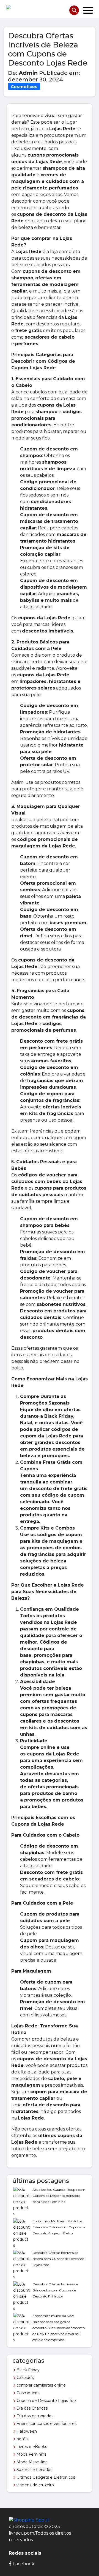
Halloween (26, 2431)
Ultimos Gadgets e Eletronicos (45, 2477)
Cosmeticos (27, 2393)
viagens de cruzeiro (35, 2485)
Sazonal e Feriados (34, 2470)
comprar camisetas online (41, 2385)
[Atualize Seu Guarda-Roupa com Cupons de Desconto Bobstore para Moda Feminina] (21, 2201)
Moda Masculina (31, 2462)
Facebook (23, 2564)
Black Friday (28, 2370)
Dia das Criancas (31, 2408)
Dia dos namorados (34, 2416)
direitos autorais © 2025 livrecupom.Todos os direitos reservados (40, 2533)
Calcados (24, 2378)
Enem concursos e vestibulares (46, 2424)
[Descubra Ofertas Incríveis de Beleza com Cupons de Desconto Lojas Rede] (21, 2264)
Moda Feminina (31, 2454)
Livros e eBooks (31, 2447)
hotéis (22, 2439)
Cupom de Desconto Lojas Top (46, 2401)
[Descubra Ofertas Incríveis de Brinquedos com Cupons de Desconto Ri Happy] (21, 2296)
